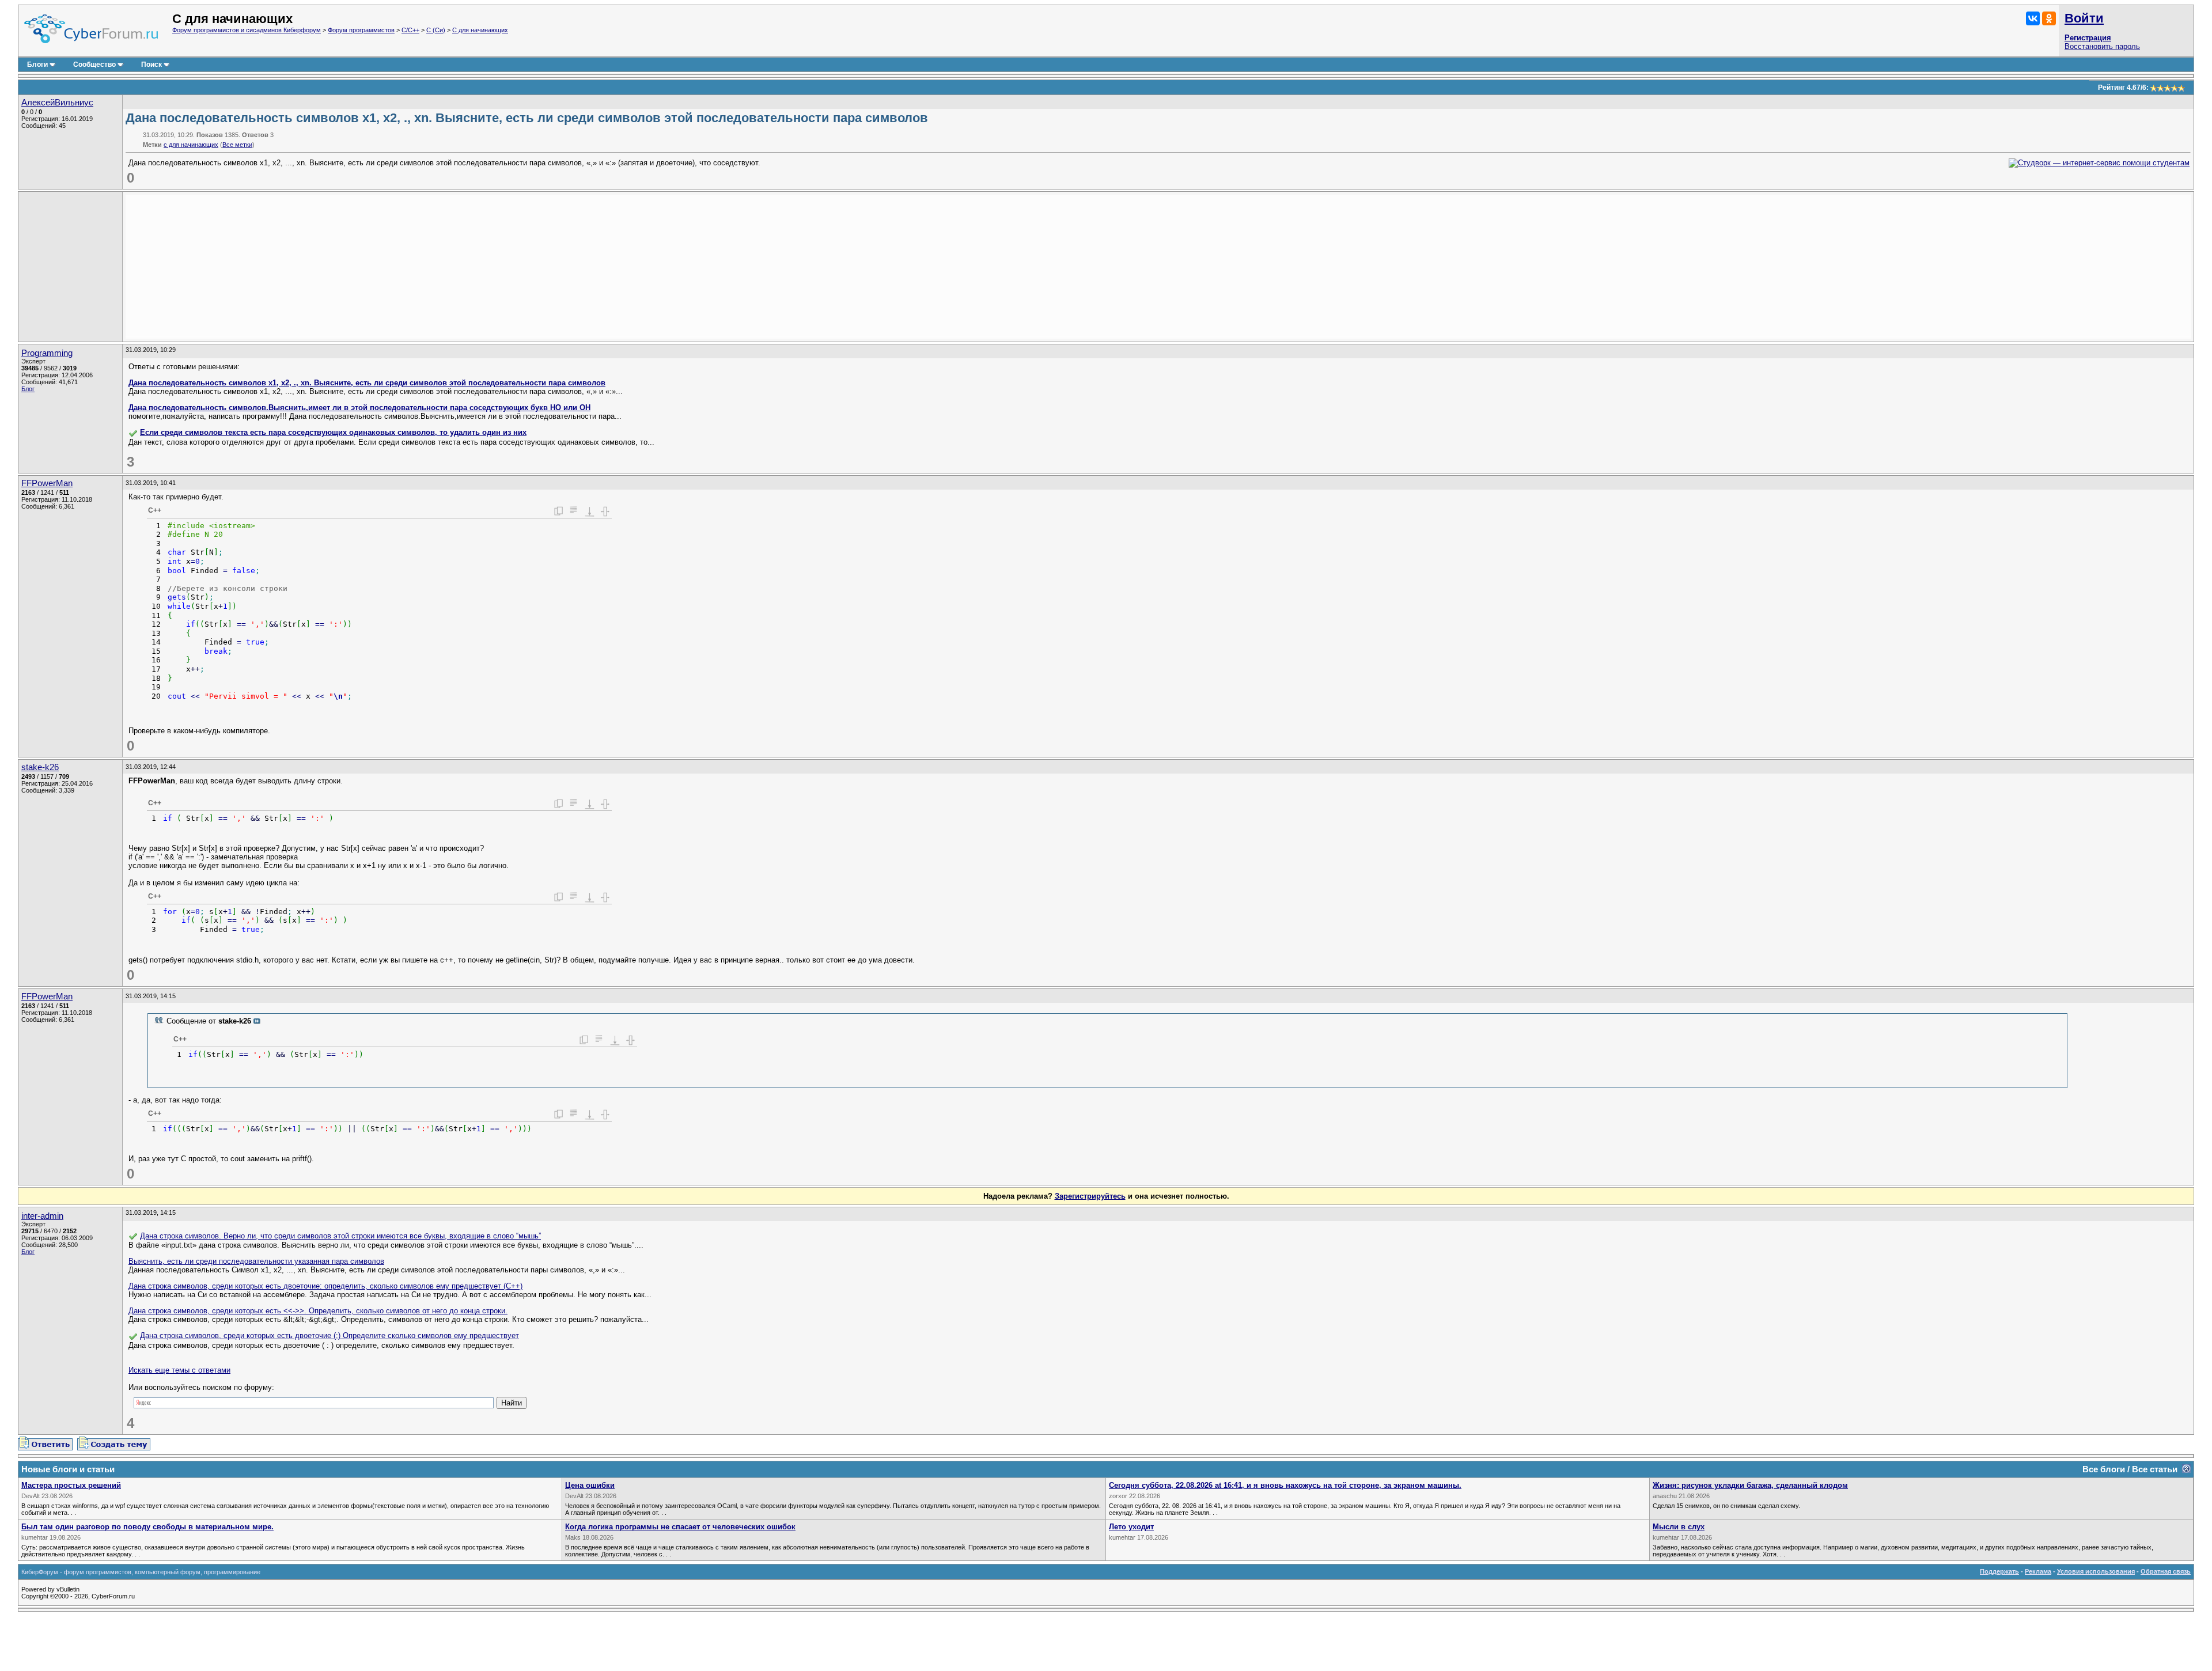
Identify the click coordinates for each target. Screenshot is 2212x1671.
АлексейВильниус (57, 103)
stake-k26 (40, 767)
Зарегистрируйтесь (1090, 1196)
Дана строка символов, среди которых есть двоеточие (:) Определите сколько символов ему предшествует (329, 1335)
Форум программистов (361, 30)
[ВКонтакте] (2033, 18)
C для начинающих (480, 30)
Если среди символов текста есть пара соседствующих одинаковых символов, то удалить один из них (333, 432)
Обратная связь (2166, 1571)
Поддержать (1999, 1571)
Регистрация (2088, 38)
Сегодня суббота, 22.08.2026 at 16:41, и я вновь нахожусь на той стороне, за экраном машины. (1285, 1485)
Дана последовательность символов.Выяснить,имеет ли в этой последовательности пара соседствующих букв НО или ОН (359, 408)
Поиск (151, 65)
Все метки (237, 145)
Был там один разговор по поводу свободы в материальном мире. (147, 1527)
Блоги (37, 65)
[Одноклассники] (2049, 18)
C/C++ (410, 30)
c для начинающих (191, 145)
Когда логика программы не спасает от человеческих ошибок (680, 1527)
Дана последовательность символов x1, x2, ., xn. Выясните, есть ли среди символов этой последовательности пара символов (367, 383)
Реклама (2038, 1571)
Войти (2084, 18)
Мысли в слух (1679, 1527)
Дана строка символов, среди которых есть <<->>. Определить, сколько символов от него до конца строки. (318, 1311)
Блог (28, 389)
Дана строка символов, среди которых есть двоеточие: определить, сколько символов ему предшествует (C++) (325, 1286)
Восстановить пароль (2102, 46)
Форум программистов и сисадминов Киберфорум (247, 30)
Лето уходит (1131, 1527)
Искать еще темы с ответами (179, 1370)
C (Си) (436, 30)
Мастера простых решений (71, 1485)
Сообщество (94, 65)
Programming (47, 353)
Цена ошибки (590, 1485)
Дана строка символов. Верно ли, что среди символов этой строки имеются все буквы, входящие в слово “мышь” (340, 1236)
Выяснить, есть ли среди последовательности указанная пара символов (256, 1261)
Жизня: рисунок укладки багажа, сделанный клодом (1750, 1485)
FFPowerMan (47, 483)
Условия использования (2096, 1571)
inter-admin (42, 1216)
